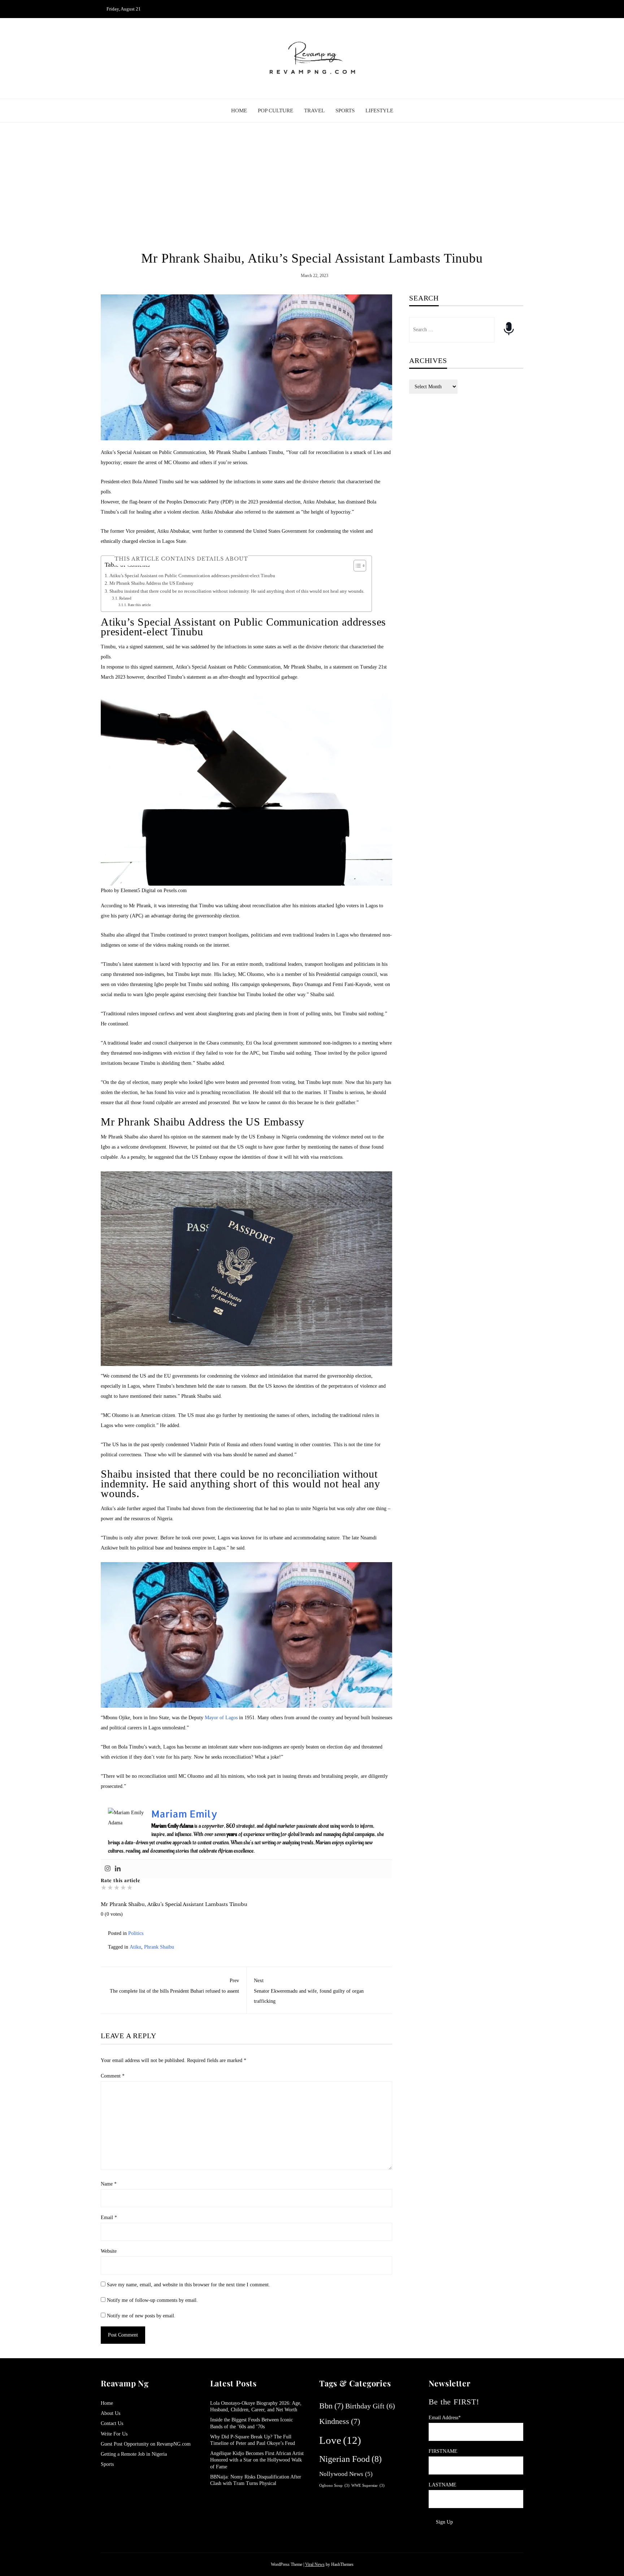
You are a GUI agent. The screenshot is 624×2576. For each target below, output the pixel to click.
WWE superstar (368, 2485)
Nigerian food (350, 2459)
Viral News (315, 2564)
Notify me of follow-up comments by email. (152, 2300)
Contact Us (112, 2423)
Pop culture (276, 111)
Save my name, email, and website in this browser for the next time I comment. (188, 2285)
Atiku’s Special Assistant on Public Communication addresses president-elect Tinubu (192, 576)
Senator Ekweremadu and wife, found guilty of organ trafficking (309, 1991)
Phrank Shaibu (159, 1947)
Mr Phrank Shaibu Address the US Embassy (151, 583)
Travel (314, 111)
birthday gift (370, 2406)
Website (109, 2251)
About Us (110, 2413)
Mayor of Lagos (221, 1718)
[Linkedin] (118, 1869)
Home (239, 111)
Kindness (340, 2421)
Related (125, 598)
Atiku (135, 1947)
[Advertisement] (312, 187)
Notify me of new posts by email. (141, 2316)
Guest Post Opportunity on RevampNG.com (146, 2444)
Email (109, 2218)
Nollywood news (346, 2474)
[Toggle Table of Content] (356, 566)
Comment (113, 2076)
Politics (136, 1933)
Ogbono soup (334, 2485)
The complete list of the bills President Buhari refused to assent (174, 1986)
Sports (345, 111)
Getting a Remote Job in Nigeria (134, 2454)
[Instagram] (108, 1869)
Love (340, 2440)
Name (109, 2184)
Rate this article (139, 605)
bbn (331, 2406)
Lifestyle (379, 111)
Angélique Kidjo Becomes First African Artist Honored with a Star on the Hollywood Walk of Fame (257, 2460)
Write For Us (114, 2434)
